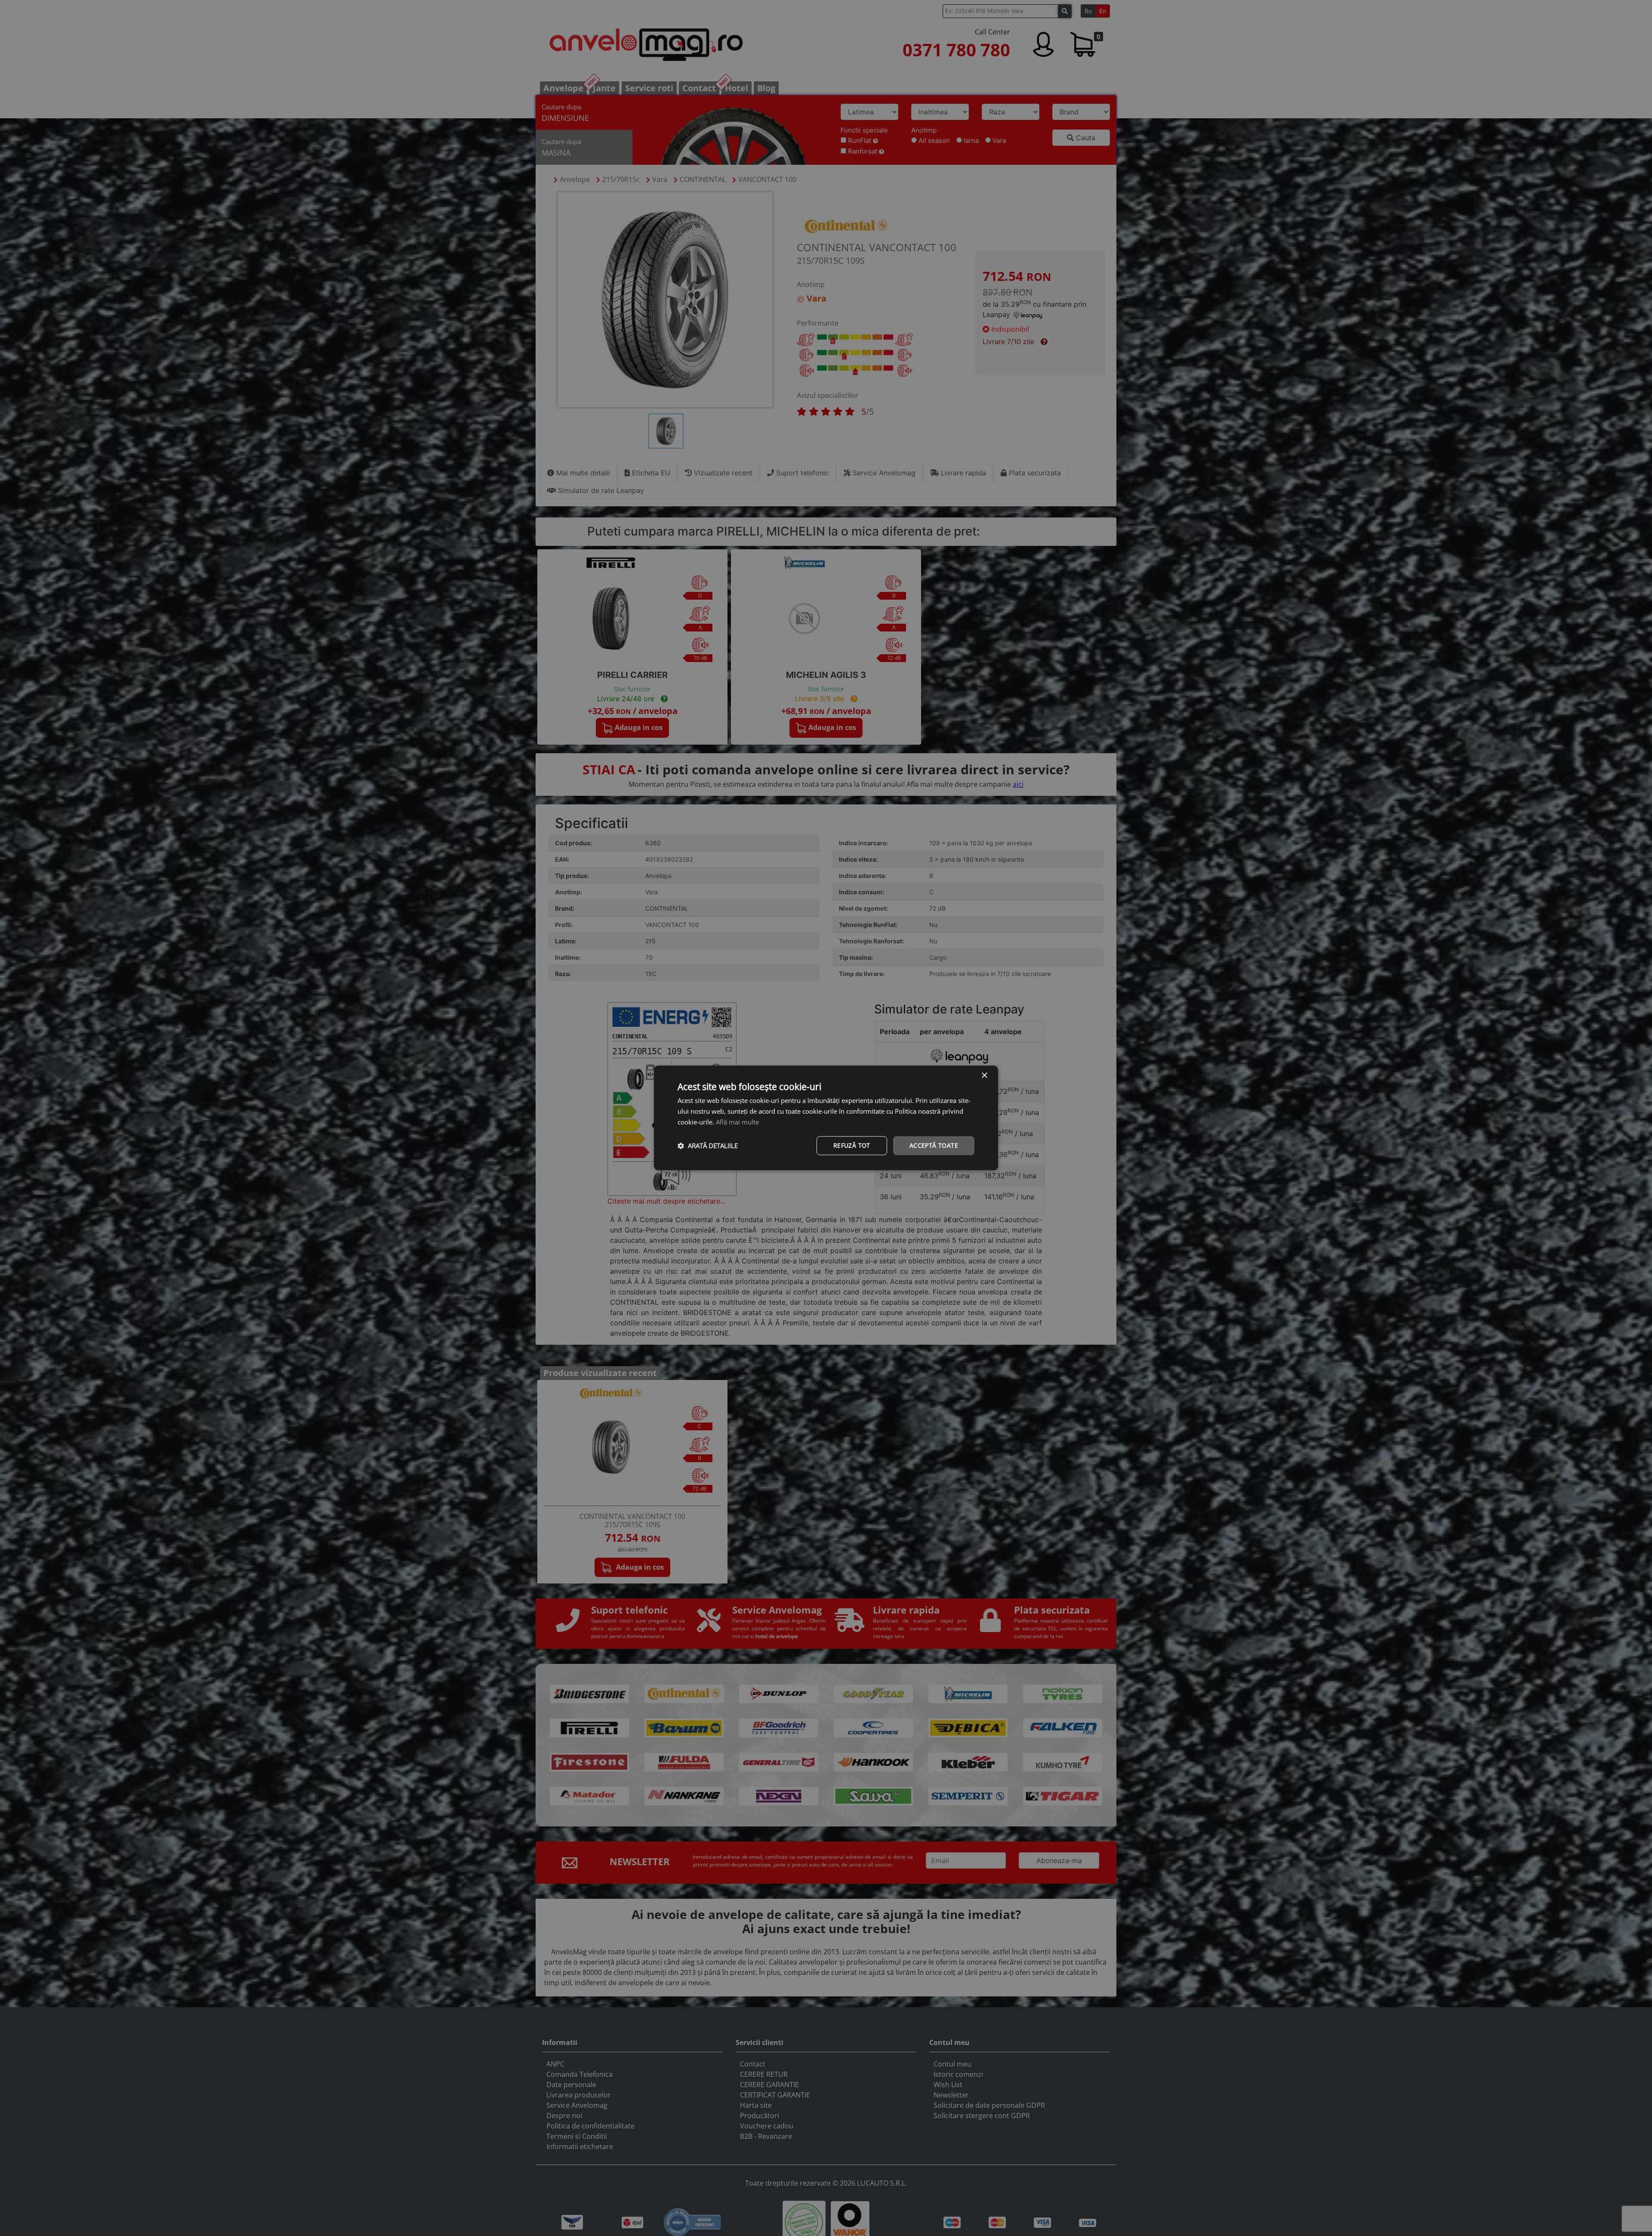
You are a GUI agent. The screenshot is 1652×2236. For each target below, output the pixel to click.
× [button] (984, 1076)
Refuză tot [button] (852, 1145)
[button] (708, 1146)
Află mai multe (737, 1122)
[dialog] (826, 1118)
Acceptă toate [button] (934, 1145)
